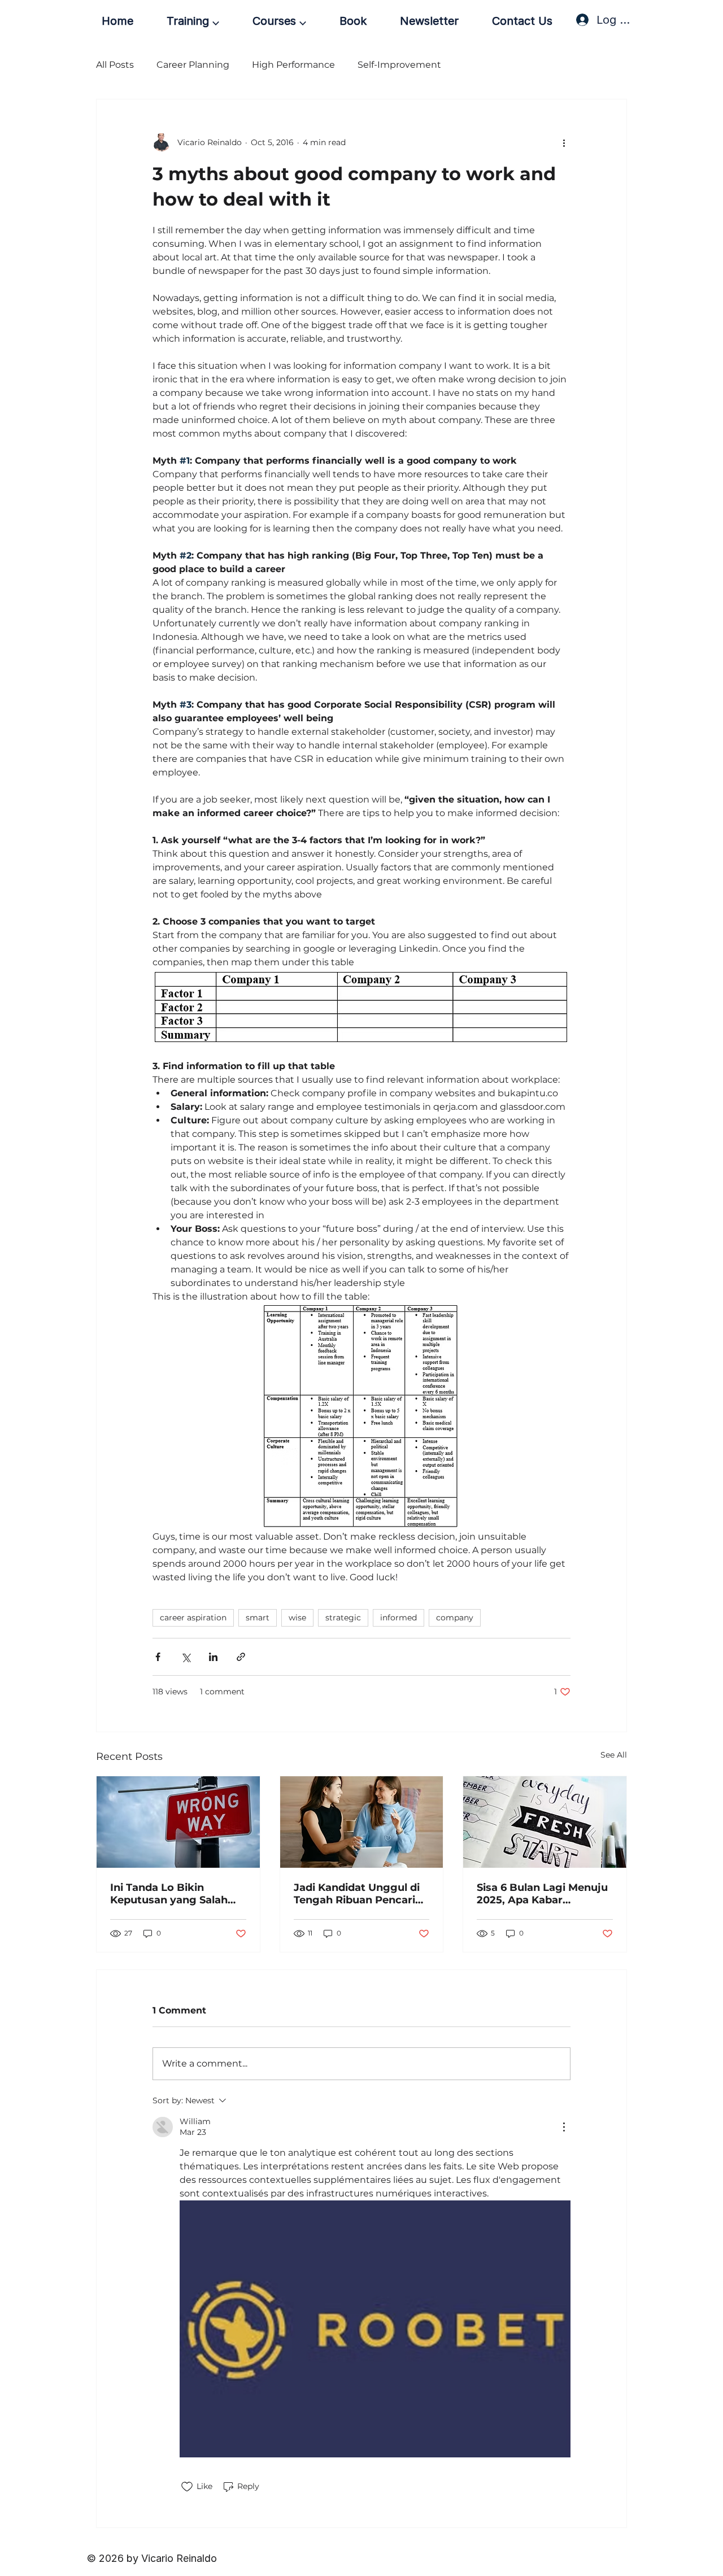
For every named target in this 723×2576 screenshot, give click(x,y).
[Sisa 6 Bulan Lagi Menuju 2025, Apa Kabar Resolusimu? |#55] (545, 1822)
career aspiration (193, 1618)
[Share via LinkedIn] (213, 1657)
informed (398, 1618)
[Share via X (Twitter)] (186, 1657)
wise (297, 1618)
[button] (193, 21)
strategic (343, 1618)
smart (258, 1618)
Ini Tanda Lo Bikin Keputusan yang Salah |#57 (169, 1894)
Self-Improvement (399, 65)
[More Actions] (564, 2127)
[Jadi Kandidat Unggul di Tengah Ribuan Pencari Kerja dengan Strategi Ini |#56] (362, 1822)
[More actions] (564, 142)
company (455, 1618)
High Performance (293, 65)
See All (614, 1755)
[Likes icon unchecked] (187, 2487)
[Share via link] (241, 1657)
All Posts (115, 65)
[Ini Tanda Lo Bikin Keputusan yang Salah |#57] (178, 1822)
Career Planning (193, 65)
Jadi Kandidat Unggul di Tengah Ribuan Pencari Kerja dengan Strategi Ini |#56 (360, 1894)
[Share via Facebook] (158, 1657)
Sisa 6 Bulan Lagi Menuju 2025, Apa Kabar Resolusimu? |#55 (542, 1894)
